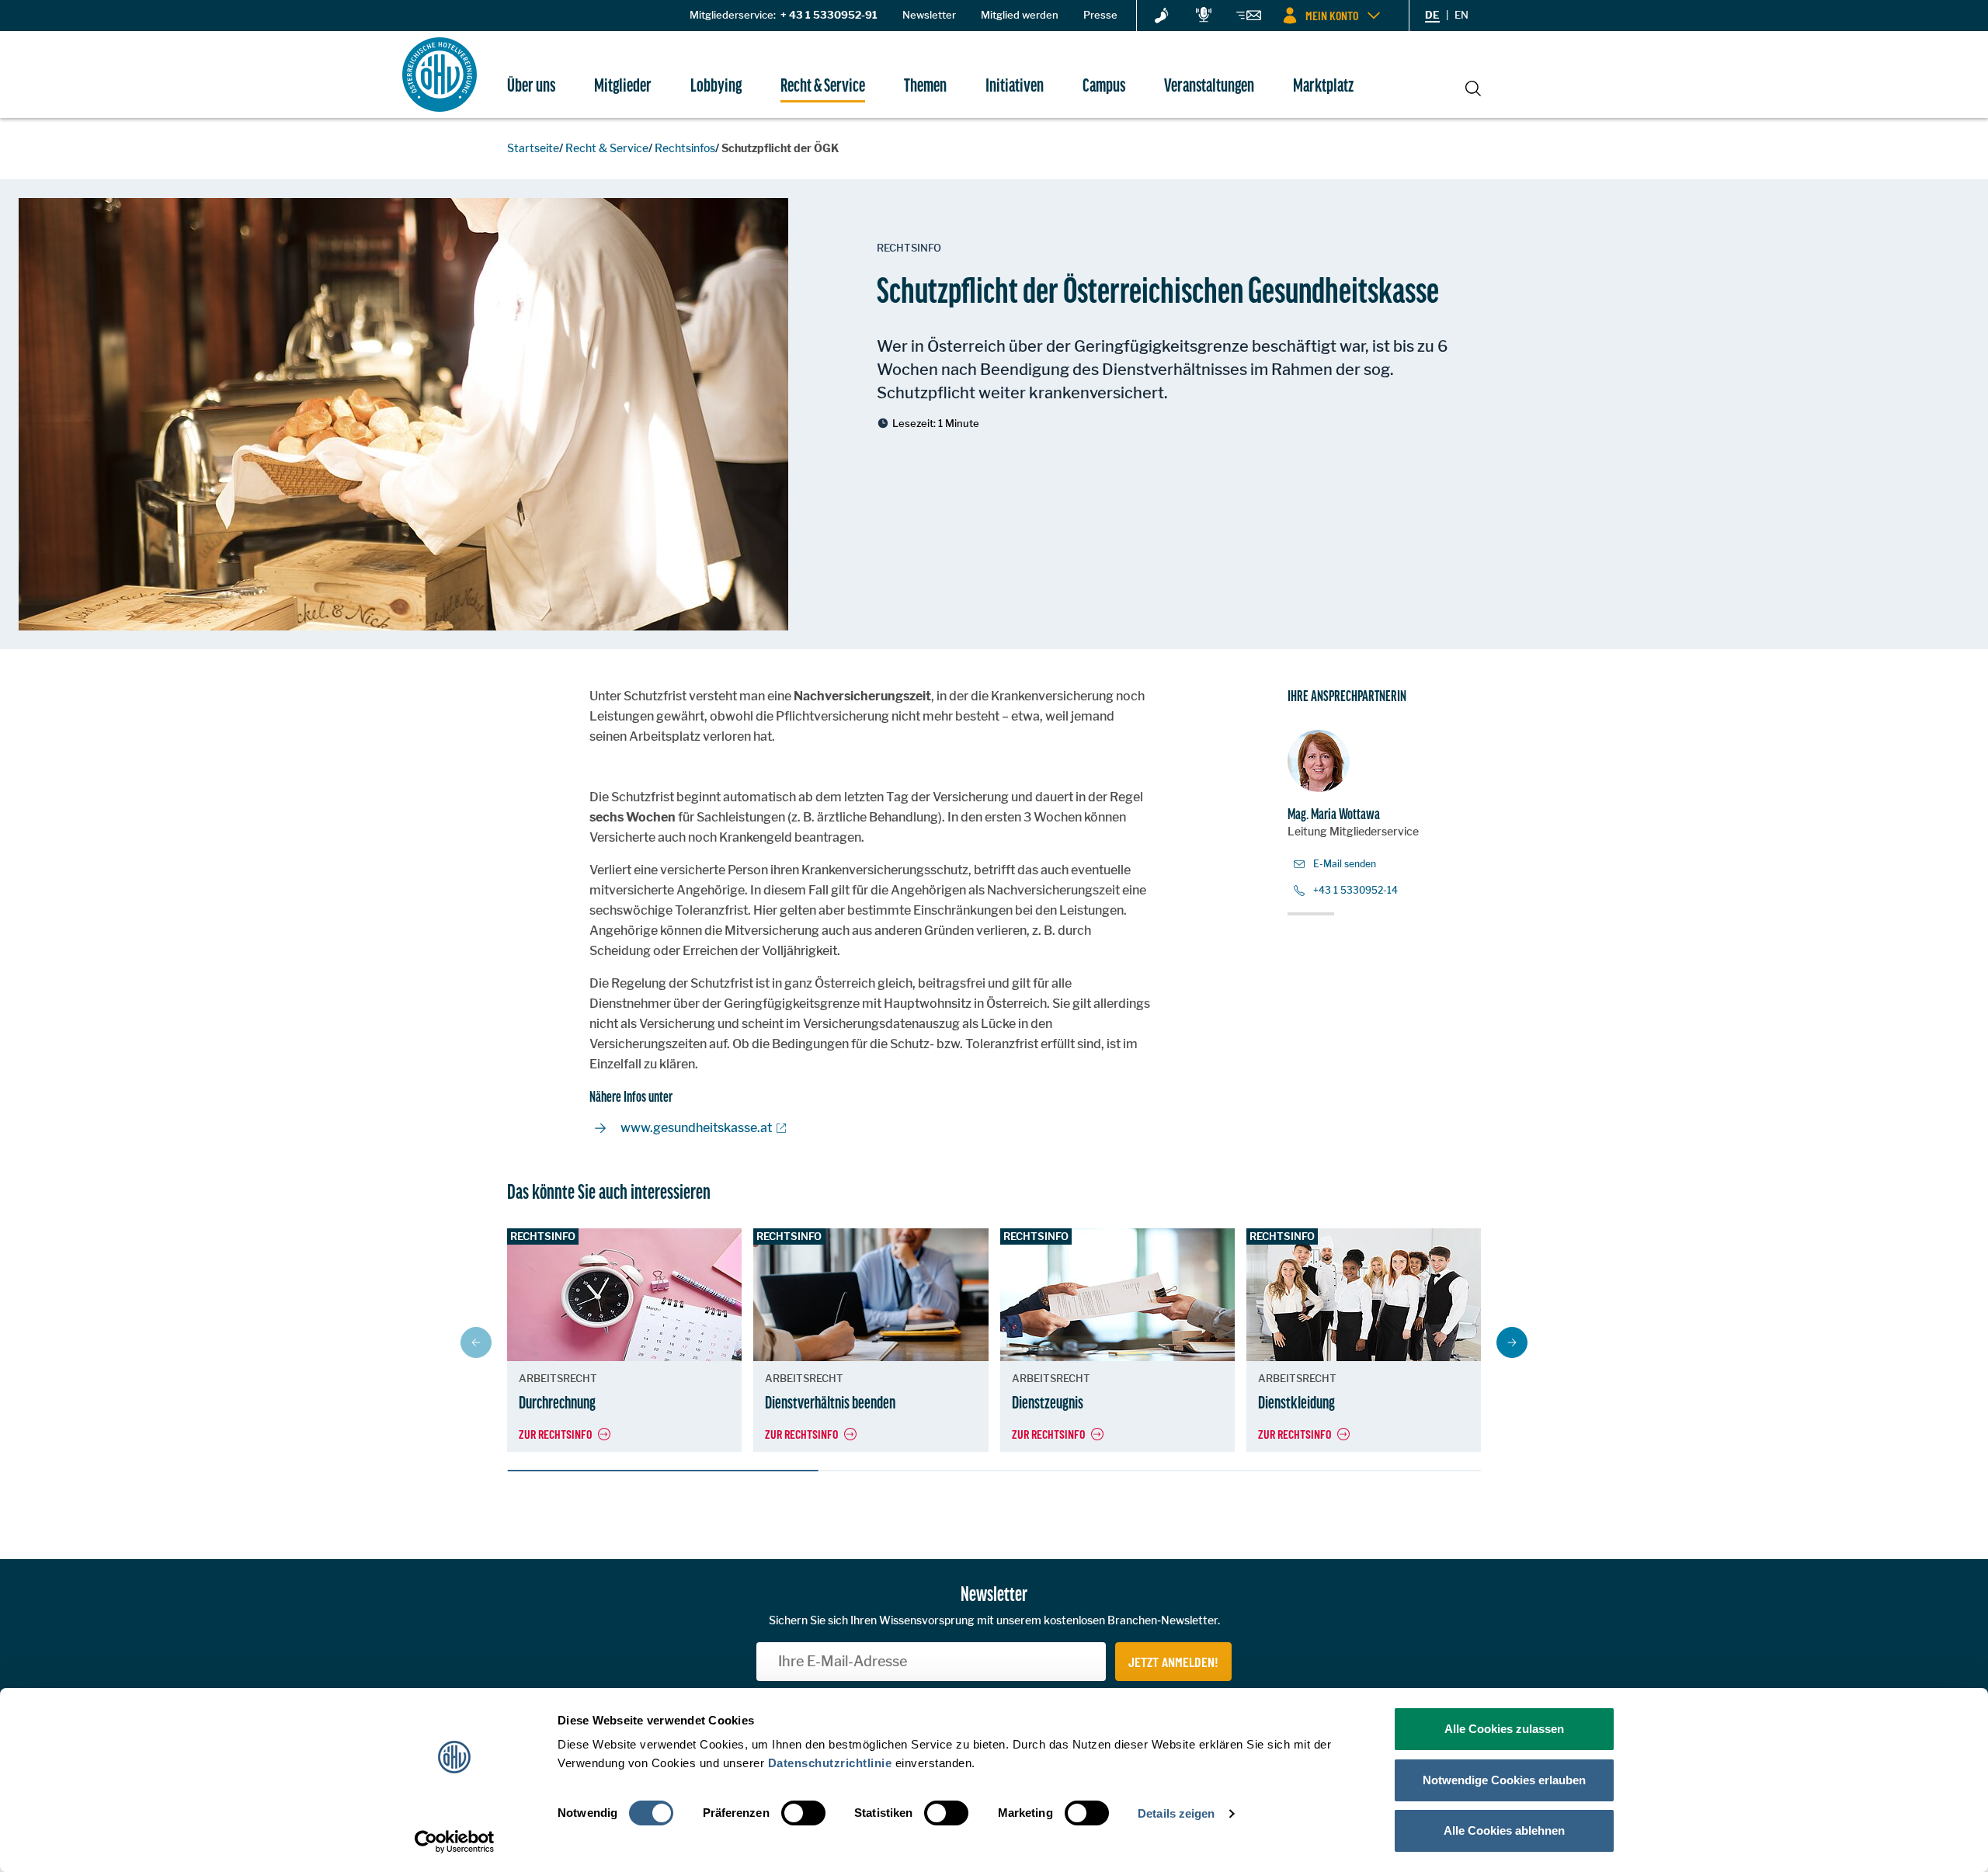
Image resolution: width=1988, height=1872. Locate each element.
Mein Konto (1332, 15)
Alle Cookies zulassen (1504, 1729)
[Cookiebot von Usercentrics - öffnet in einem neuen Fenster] (455, 1842)
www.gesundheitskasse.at (696, 1128)
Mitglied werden (1020, 15)
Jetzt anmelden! (1173, 1662)
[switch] (803, 1813)
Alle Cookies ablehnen (1504, 1830)
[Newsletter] (1249, 18)
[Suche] (1473, 86)
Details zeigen (1176, 1813)
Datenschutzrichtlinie (830, 1763)
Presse (1100, 15)
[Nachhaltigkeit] (1162, 16)
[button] (1512, 1342)
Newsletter (929, 15)
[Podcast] (1204, 16)
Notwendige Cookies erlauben (1504, 1780)
